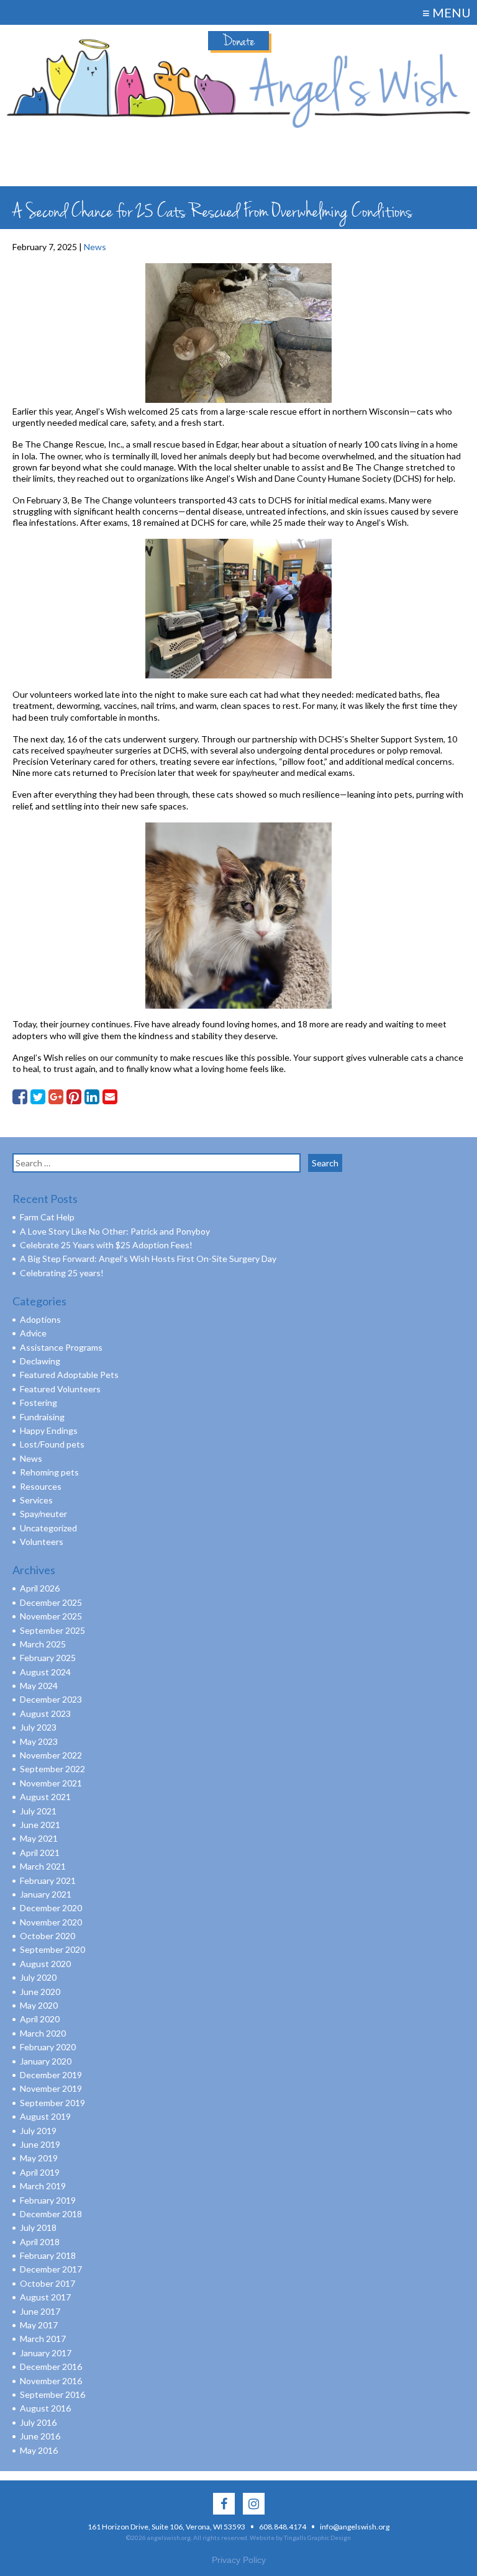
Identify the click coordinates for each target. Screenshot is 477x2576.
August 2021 (45, 1797)
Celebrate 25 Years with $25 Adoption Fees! (106, 1245)
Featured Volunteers (60, 1389)
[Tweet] (38, 1097)
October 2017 (48, 2283)
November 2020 (51, 1922)
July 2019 (38, 2131)
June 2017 (40, 2311)
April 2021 (40, 1853)
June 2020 (40, 1992)
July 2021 (38, 1811)
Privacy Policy (239, 2560)
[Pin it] (74, 1097)
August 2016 (45, 2408)
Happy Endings (49, 1430)
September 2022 (52, 1769)
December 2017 (51, 2269)
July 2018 (38, 2227)
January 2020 (46, 2061)
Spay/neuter (43, 1514)
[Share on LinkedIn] (92, 1097)
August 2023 (45, 1714)
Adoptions (40, 1319)
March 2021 (43, 1866)
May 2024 (39, 1686)
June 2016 (40, 2436)
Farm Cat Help (47, 1217)
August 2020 (45, 1964)
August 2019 (45, 2116)
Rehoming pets (49, 1472)
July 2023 (38, 1727)
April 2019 (40, 2172)
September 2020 (52, 1949)
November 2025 (51, 1616)
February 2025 (48, 1658)
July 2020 (38, 1977)
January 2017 (46, 2353)
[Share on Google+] (56, 1097)
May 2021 (39, 1838)
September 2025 (52, 1630)
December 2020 (51, 1908)
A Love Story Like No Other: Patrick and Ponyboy (115, 1231)
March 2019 (43, 2186)
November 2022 (51, 1755)
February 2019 (48, 2200)
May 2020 (39, 2005)
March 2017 (43, 2339)
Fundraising (42, 1417)
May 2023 (39, 1741)
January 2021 (46, 1894)
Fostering (39, 1403)
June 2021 (40, 1825)
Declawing (40, 1361)
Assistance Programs (61, 1347)
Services (36, 1500)
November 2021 (51, 1783)
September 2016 (52, 2394)
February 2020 (48, 2047)
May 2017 (39, 2325)
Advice (33, 1333)
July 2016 (38, 2422)
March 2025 (43, 1644)
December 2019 (51, 2075)
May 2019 (39, 2158)
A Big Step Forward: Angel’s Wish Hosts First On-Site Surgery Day (148, 1259)
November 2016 (51, 2381)
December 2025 (51, 1602)
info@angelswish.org (355, 2527)
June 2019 (40, 2144)
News (95, 247)
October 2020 (48, 1936)
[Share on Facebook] (20, 1097)
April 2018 (40, 2242)
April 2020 (40, 2019)
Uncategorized (48, 1528)
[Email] (110, 1097)
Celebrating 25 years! (62, 1273)
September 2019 (52, 2103)
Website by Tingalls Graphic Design (300, 2538)
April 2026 (40, 1588)
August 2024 (45, 1672)
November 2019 (51, 2088)
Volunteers (42, 1542)
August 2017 (45, 2297)
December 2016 (51, 2367)
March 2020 (43, 2033)
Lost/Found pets (52, 1444)
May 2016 (39, 2450)
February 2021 (48, 1880)
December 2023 (51, 1699)
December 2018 (51, 2214)
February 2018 (48, 2255)
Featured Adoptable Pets (69, 1375)
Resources (41, 1486)
